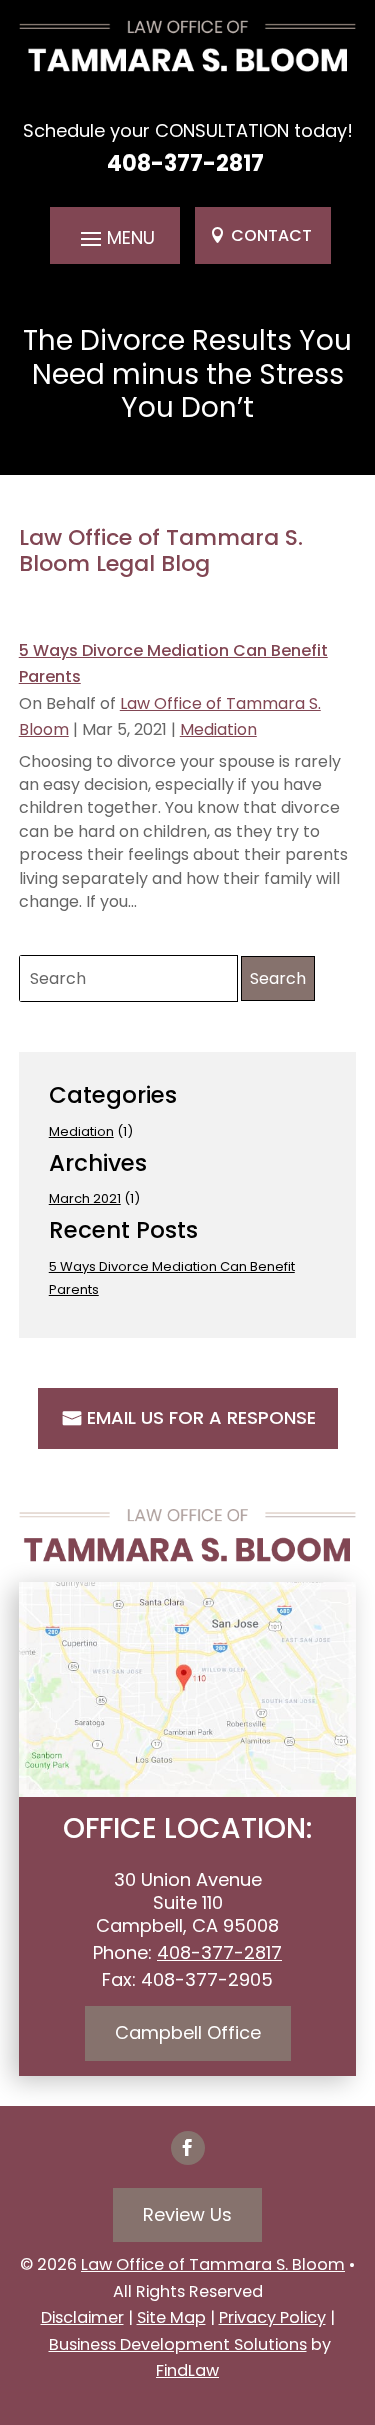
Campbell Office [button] (188, 2032)
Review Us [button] (187, 2214)
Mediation (218, 729)
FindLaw (187, 2370)
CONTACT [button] (271, 235)
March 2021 (85, 1198)
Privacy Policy (272, 2317)
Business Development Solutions (178, 2344)
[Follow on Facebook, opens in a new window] (188, 2148)
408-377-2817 (185, 163)
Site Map (171, 2317)
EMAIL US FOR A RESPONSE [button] (201, 1417)
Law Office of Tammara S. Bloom (213, 2264)
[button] (115, 237)
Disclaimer (82, 2317)
